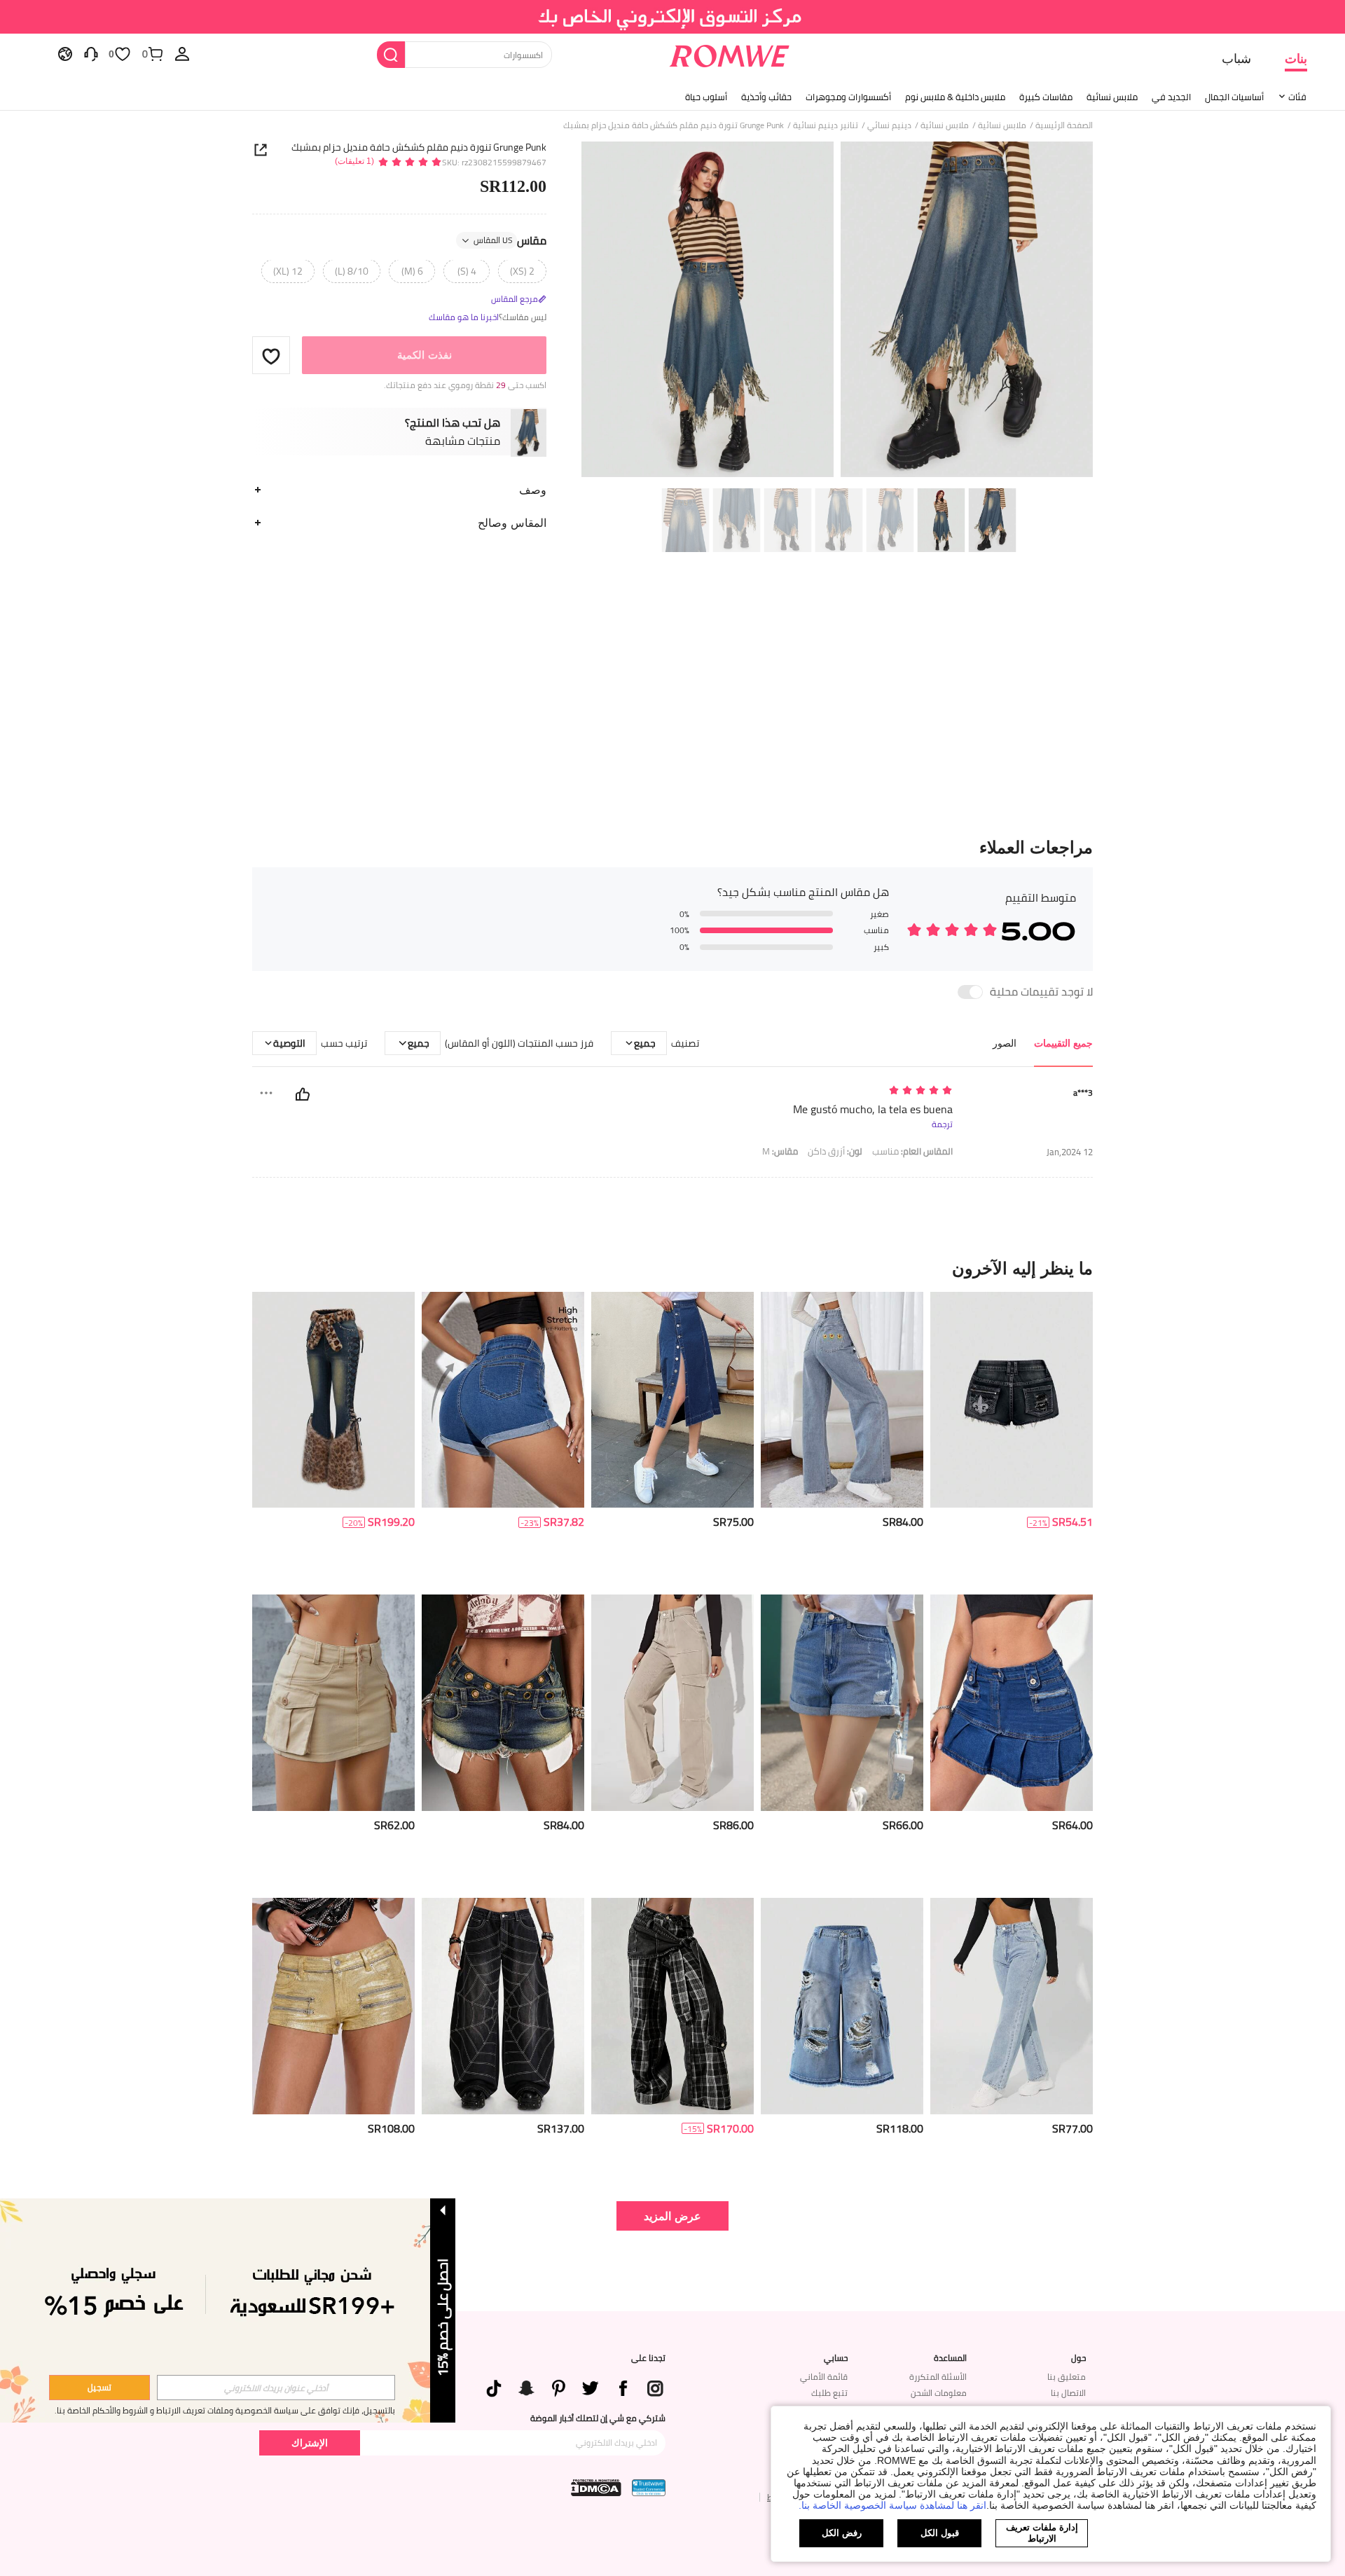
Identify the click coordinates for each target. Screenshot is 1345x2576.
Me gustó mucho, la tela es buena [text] (873, 1109)
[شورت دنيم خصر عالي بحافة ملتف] (503, 1400)
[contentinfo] (1072, 1522)
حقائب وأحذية (766, 97)
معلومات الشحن (939, 2393)
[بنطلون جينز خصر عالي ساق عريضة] (842, 1400)
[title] (672, 1268)
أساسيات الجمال (1234, 97)
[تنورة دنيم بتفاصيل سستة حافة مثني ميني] (1012, 1703)
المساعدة (950, 2358)
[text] (833, 1091)
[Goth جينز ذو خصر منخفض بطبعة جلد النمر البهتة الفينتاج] (333, 1400)
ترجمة (942, 1124)
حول (1078, 2358)
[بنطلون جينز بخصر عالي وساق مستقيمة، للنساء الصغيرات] (1012, 2006)
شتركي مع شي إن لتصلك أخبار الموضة (598, 2418)
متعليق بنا (1067, 2377)
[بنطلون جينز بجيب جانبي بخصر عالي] (672, 1703)
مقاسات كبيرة (1046, 97)
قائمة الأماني (824, 2377)
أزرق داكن (835, 1151)
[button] (271, 356)
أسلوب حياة (706, 97)
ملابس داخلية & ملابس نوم (955, 97)
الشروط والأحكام (120, 2410)
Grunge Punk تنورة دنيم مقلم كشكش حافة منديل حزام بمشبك (419, 147)
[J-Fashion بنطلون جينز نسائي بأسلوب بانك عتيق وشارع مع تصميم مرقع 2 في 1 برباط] (672, 2006)
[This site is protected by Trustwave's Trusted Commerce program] (649, 2488)
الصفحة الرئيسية (1064, 125)
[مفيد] (303, 1094)
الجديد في (1171, 97)
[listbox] (182, 53)
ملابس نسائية (1112, 97)
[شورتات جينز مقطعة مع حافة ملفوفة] (842, 1703)
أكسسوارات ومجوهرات (848, 97)
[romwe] (729, 53)
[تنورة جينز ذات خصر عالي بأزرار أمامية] (672, 1400)
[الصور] (837, 311)
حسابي (836, 2358)
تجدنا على (648, 2358)
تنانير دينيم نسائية (826, 125)
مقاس (510, 241)
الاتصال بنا (1068, 2393)
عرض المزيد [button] (672, 2216)
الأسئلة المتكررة (938, 2377)
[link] (673, 17)
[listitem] (1012, 1438)
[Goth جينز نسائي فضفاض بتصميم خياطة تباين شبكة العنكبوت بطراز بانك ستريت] (503, 2006)
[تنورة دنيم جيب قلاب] (333, 1703)
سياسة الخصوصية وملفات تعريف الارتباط (227, 2410)
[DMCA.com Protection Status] (596, 2488)
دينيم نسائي (889, 125)
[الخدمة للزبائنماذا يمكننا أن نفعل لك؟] (91, 53)
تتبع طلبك (829, 2393)
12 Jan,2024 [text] (1070, 1152)
